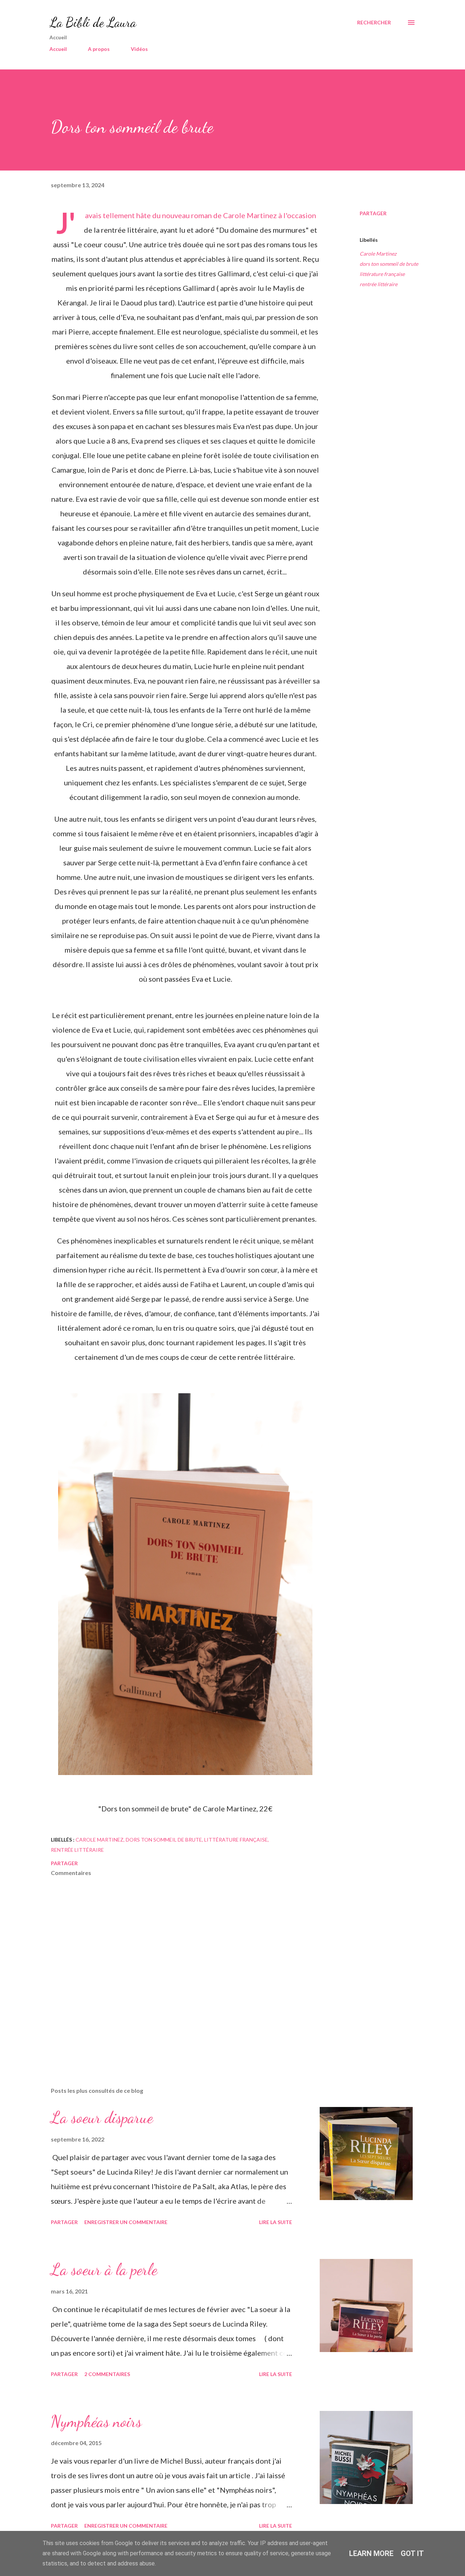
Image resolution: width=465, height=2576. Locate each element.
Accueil (58, 49)
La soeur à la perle (104, 2269)
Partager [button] (373, 213)
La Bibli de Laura (93, 22)
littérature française (382, 274)
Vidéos (139, 49)
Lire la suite (276, 2222)
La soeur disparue (102, 2118)
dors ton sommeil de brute (389, 264)
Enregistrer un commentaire (126, 2222)
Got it (412, 2553)
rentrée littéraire (379, 284)
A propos (99, 49)
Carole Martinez (378, 254)
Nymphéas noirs (96, 2421)
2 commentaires (107, 2374)
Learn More (371, 2553)
